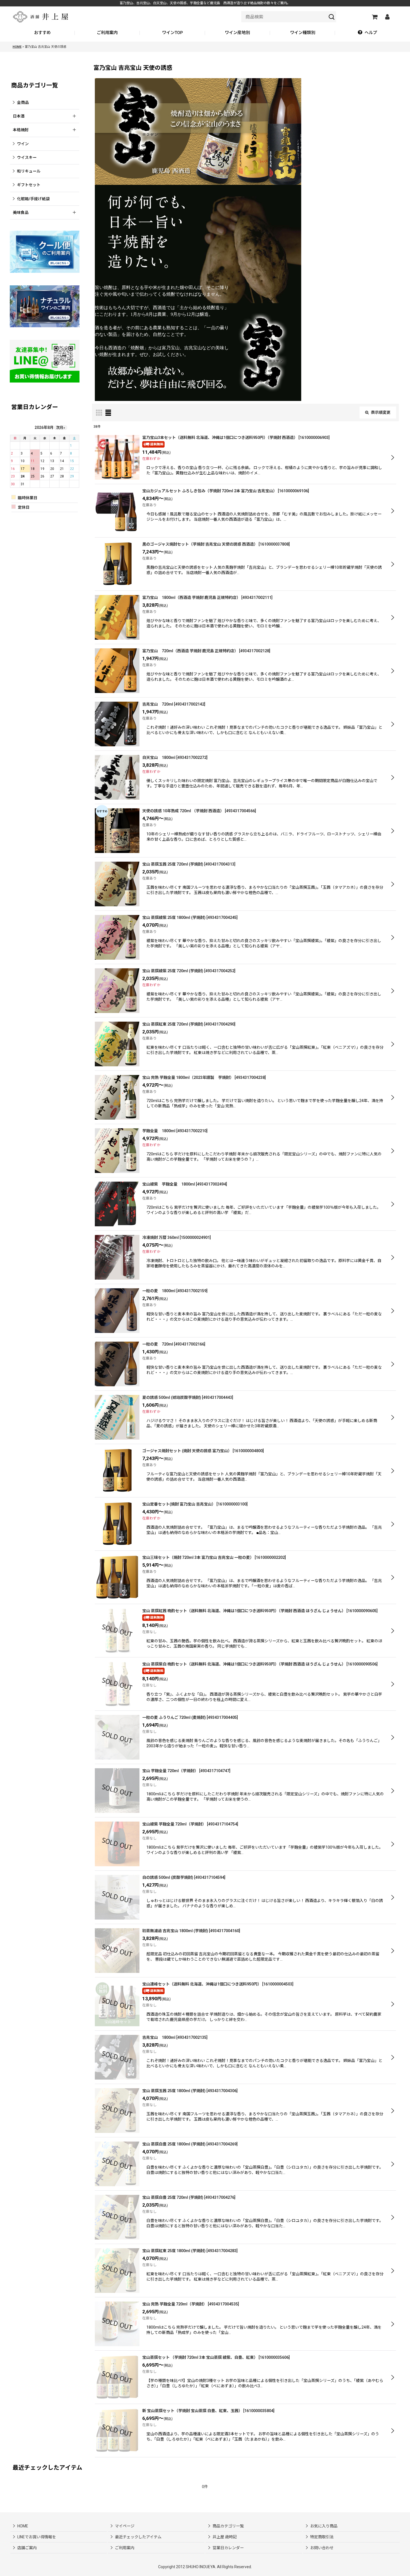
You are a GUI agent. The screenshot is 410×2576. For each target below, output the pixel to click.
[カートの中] (374, 17)
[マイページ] (387, 17)
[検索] (332, 17)
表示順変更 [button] (381, 412)
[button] (367, 33)
